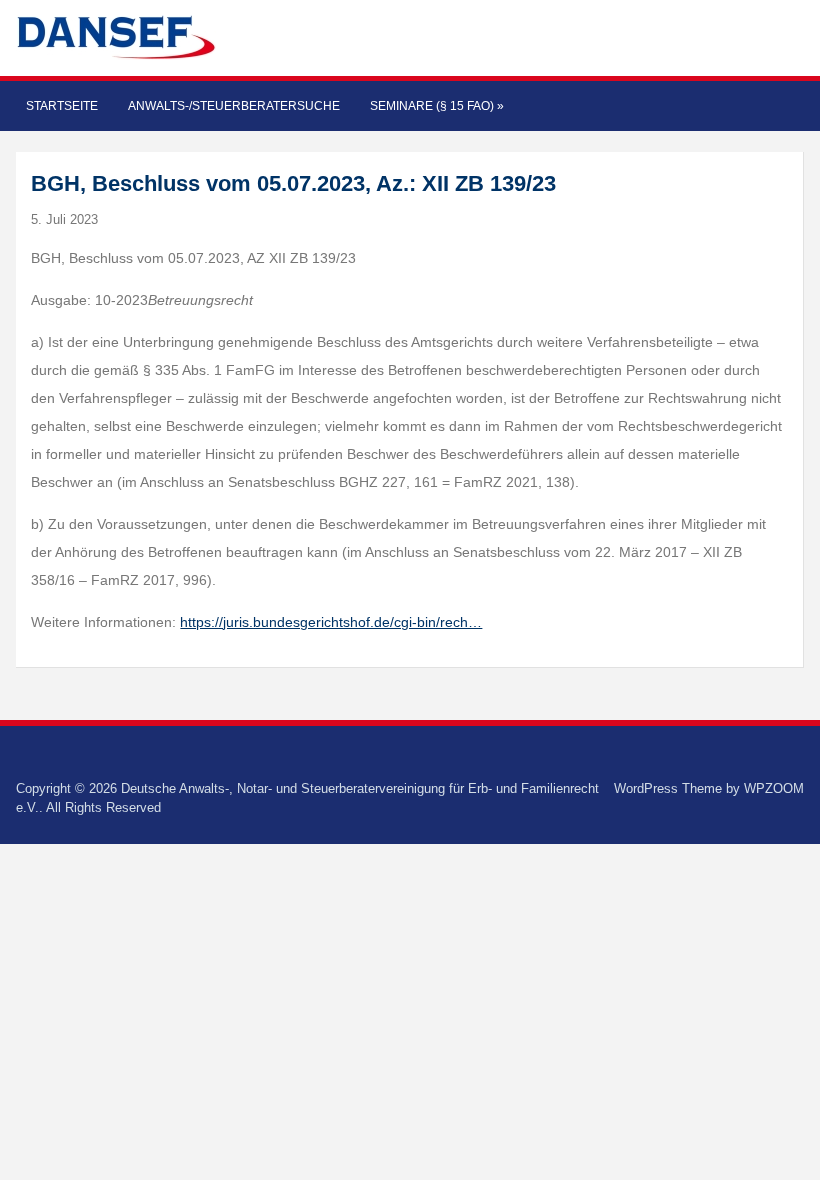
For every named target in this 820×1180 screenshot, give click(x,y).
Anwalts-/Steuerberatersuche (234, 106)
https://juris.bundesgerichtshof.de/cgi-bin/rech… (331, 622)
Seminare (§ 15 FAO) (437, 106)
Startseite (62, 106)
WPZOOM (774, 788)
